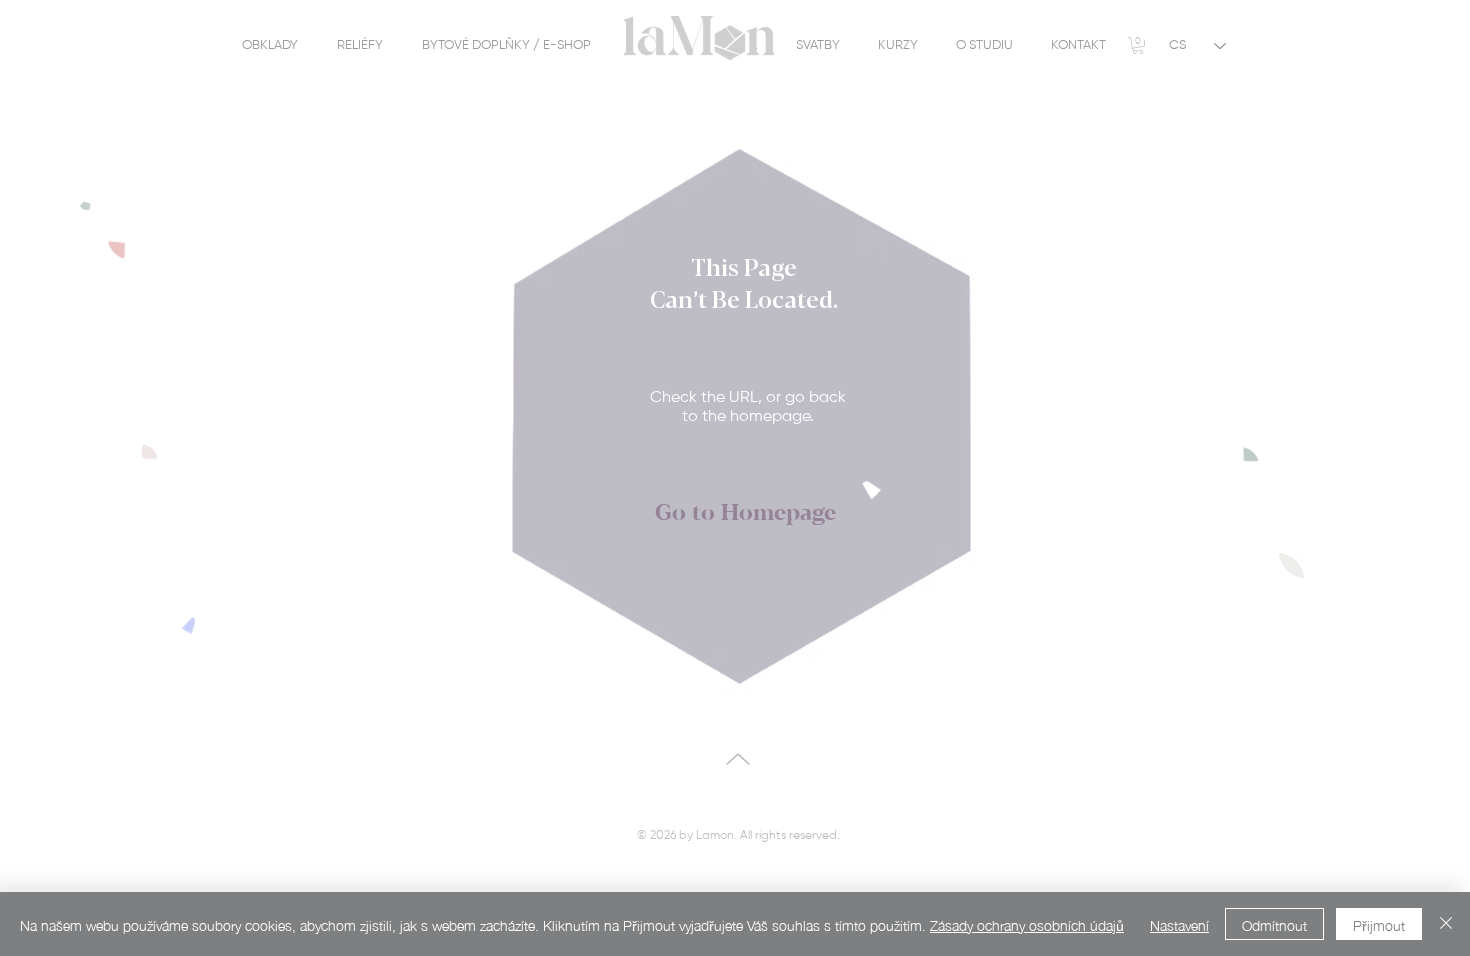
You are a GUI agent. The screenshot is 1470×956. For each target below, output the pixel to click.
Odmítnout (1274, 924)
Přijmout (1379, 924)
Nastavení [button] (1179, 924)
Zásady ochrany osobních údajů (1027, 924)
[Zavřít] (1446, 924)
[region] (684, 47)
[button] (1138, 45)
